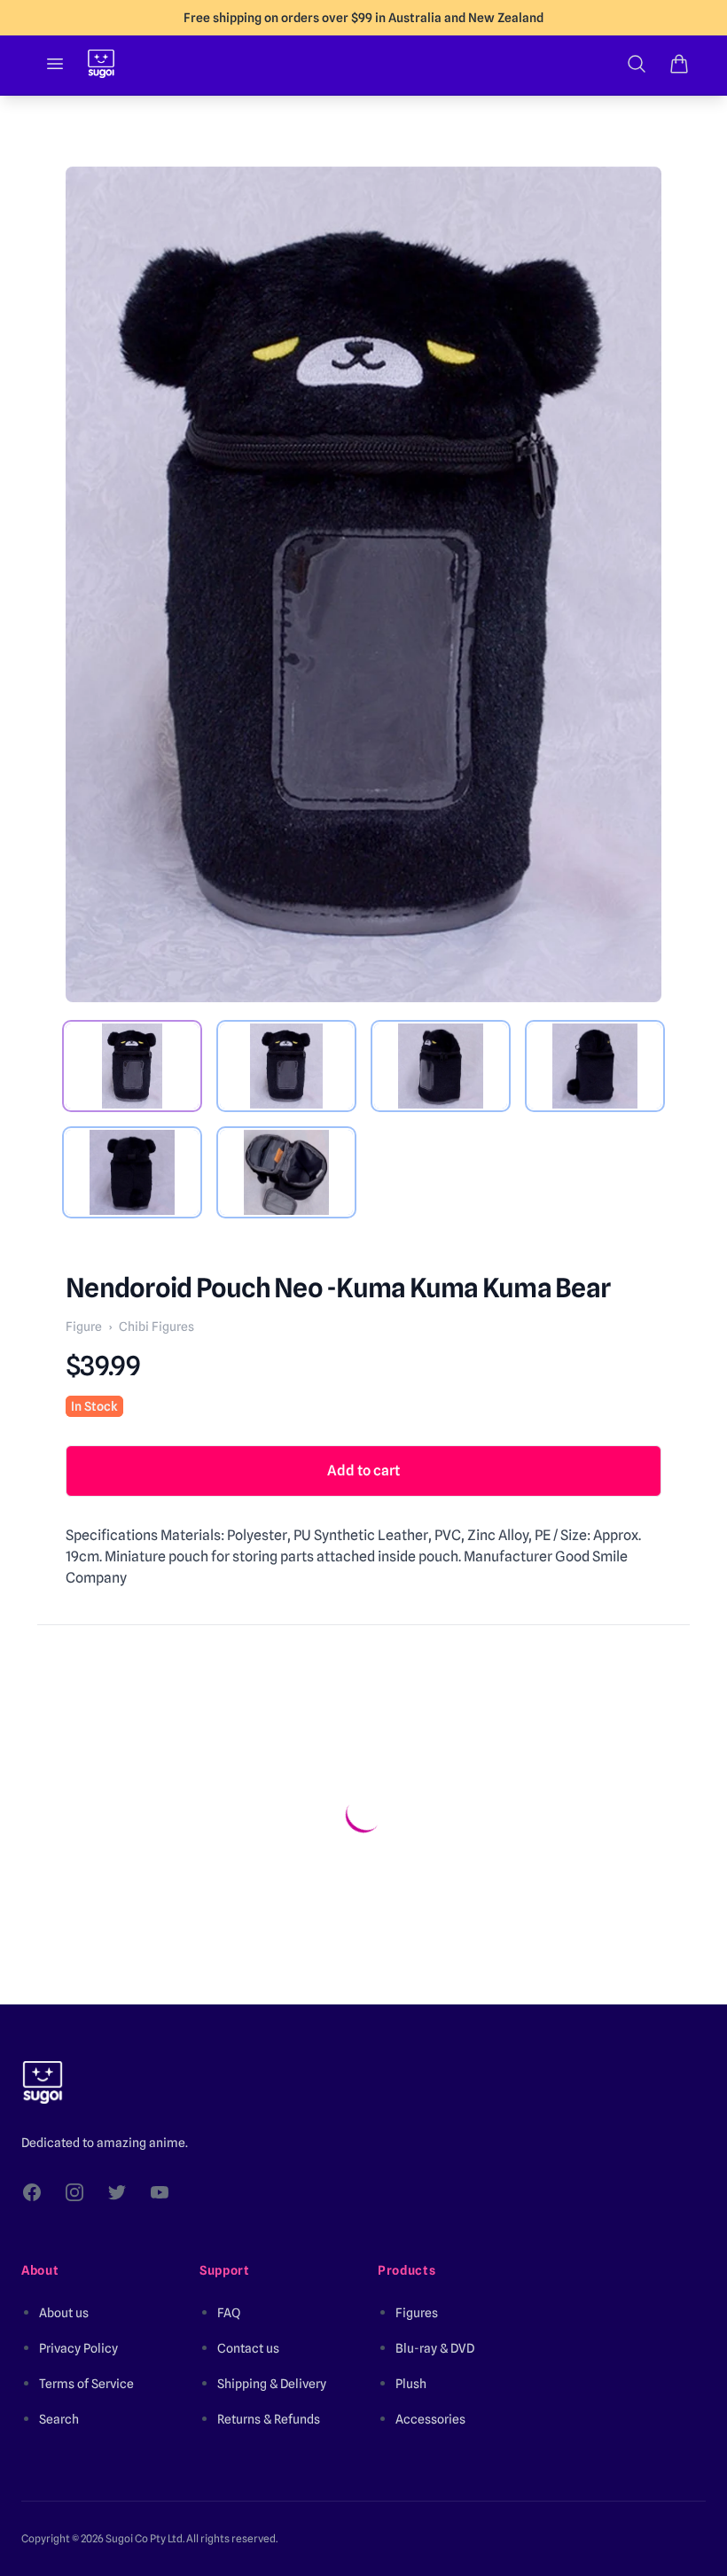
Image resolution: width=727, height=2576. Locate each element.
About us (64, 2313)
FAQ (229, 2313)
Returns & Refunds (269, 2419)
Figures (417, 2313)
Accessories (430, 2419)
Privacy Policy (78, 2348)
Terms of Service (86, 2384)
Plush (411, 2384)
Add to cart (363, 1471)
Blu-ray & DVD (435, 2348)
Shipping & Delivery (272, 2384)
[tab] (132, 1066)
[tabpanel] (363, 584)
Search (59, 2419)
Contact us (248, 2348)
